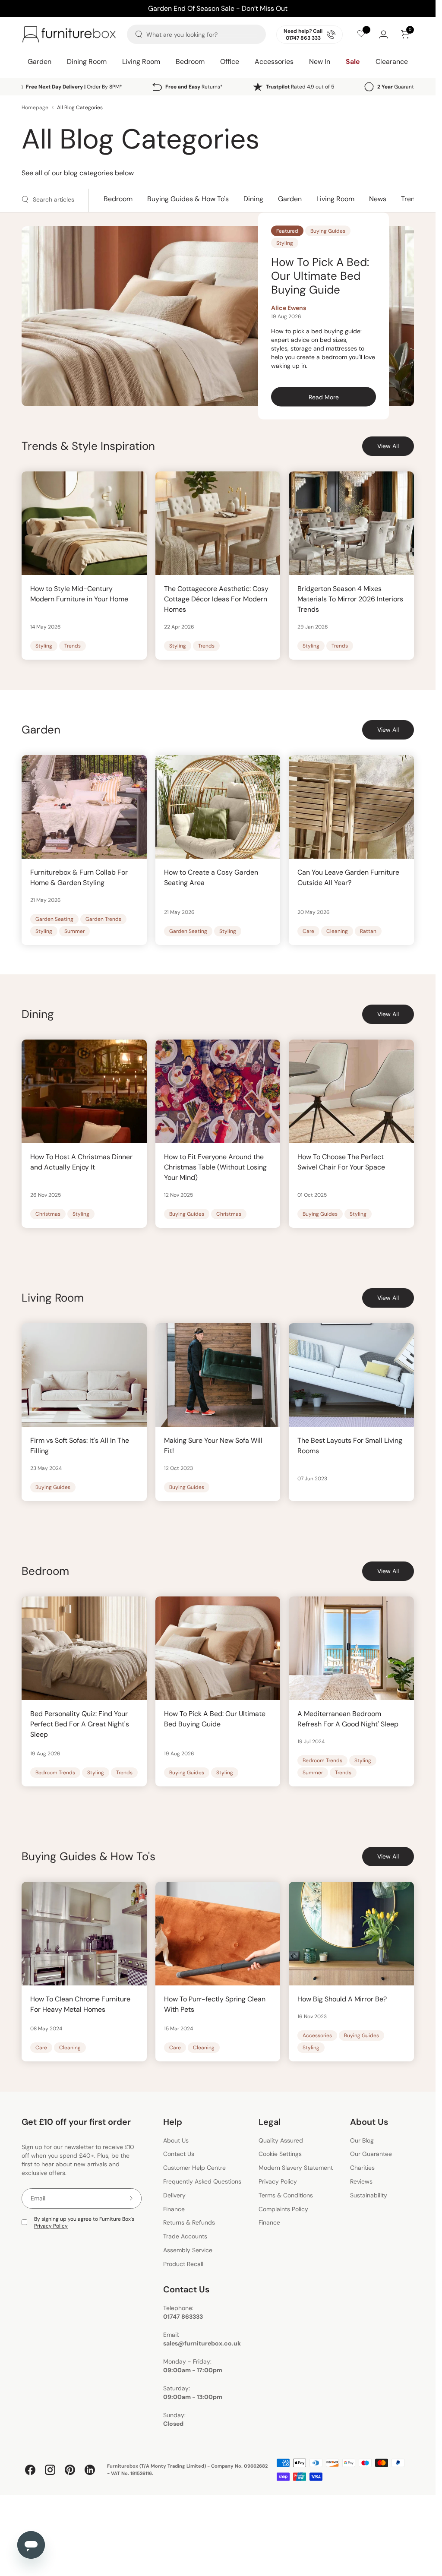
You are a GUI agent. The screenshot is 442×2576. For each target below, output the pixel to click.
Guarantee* (400, 87)
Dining (253, 199)
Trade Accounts (185, 2236)
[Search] (139, 34)
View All (388, 446)
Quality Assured (281, 2140)
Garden (39, 62)
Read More (342, 398)
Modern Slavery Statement (296, 2168)
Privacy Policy (51, 2226)
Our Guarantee (371, 2154)
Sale (353, 62)
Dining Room (87, 62)
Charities (362, 2168)
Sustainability (369, 2195)
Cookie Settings (280, 2154)
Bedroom (190, 62)
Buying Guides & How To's (188, 199)
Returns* (194, 87)
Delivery (174, 2195)
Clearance (392, 62)
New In (320, 62)
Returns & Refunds (189, 2223)
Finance (174, 2209)
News (378, 199)
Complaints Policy (283, 2209)
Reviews (361, 2181)
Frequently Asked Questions (202, 2181)
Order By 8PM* (74, 87)
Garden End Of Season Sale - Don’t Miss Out (218, 8)
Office (230, 62)
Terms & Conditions (286, 2195)
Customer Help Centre (194, 2168)
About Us (176, 2140)
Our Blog (362, 2140)
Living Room (141, 62)
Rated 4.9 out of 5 (300, 87)
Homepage (35, 107)
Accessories (274, 62)
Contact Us (179, 2154)
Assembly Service (188, 2250)
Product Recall (183, 2264)
